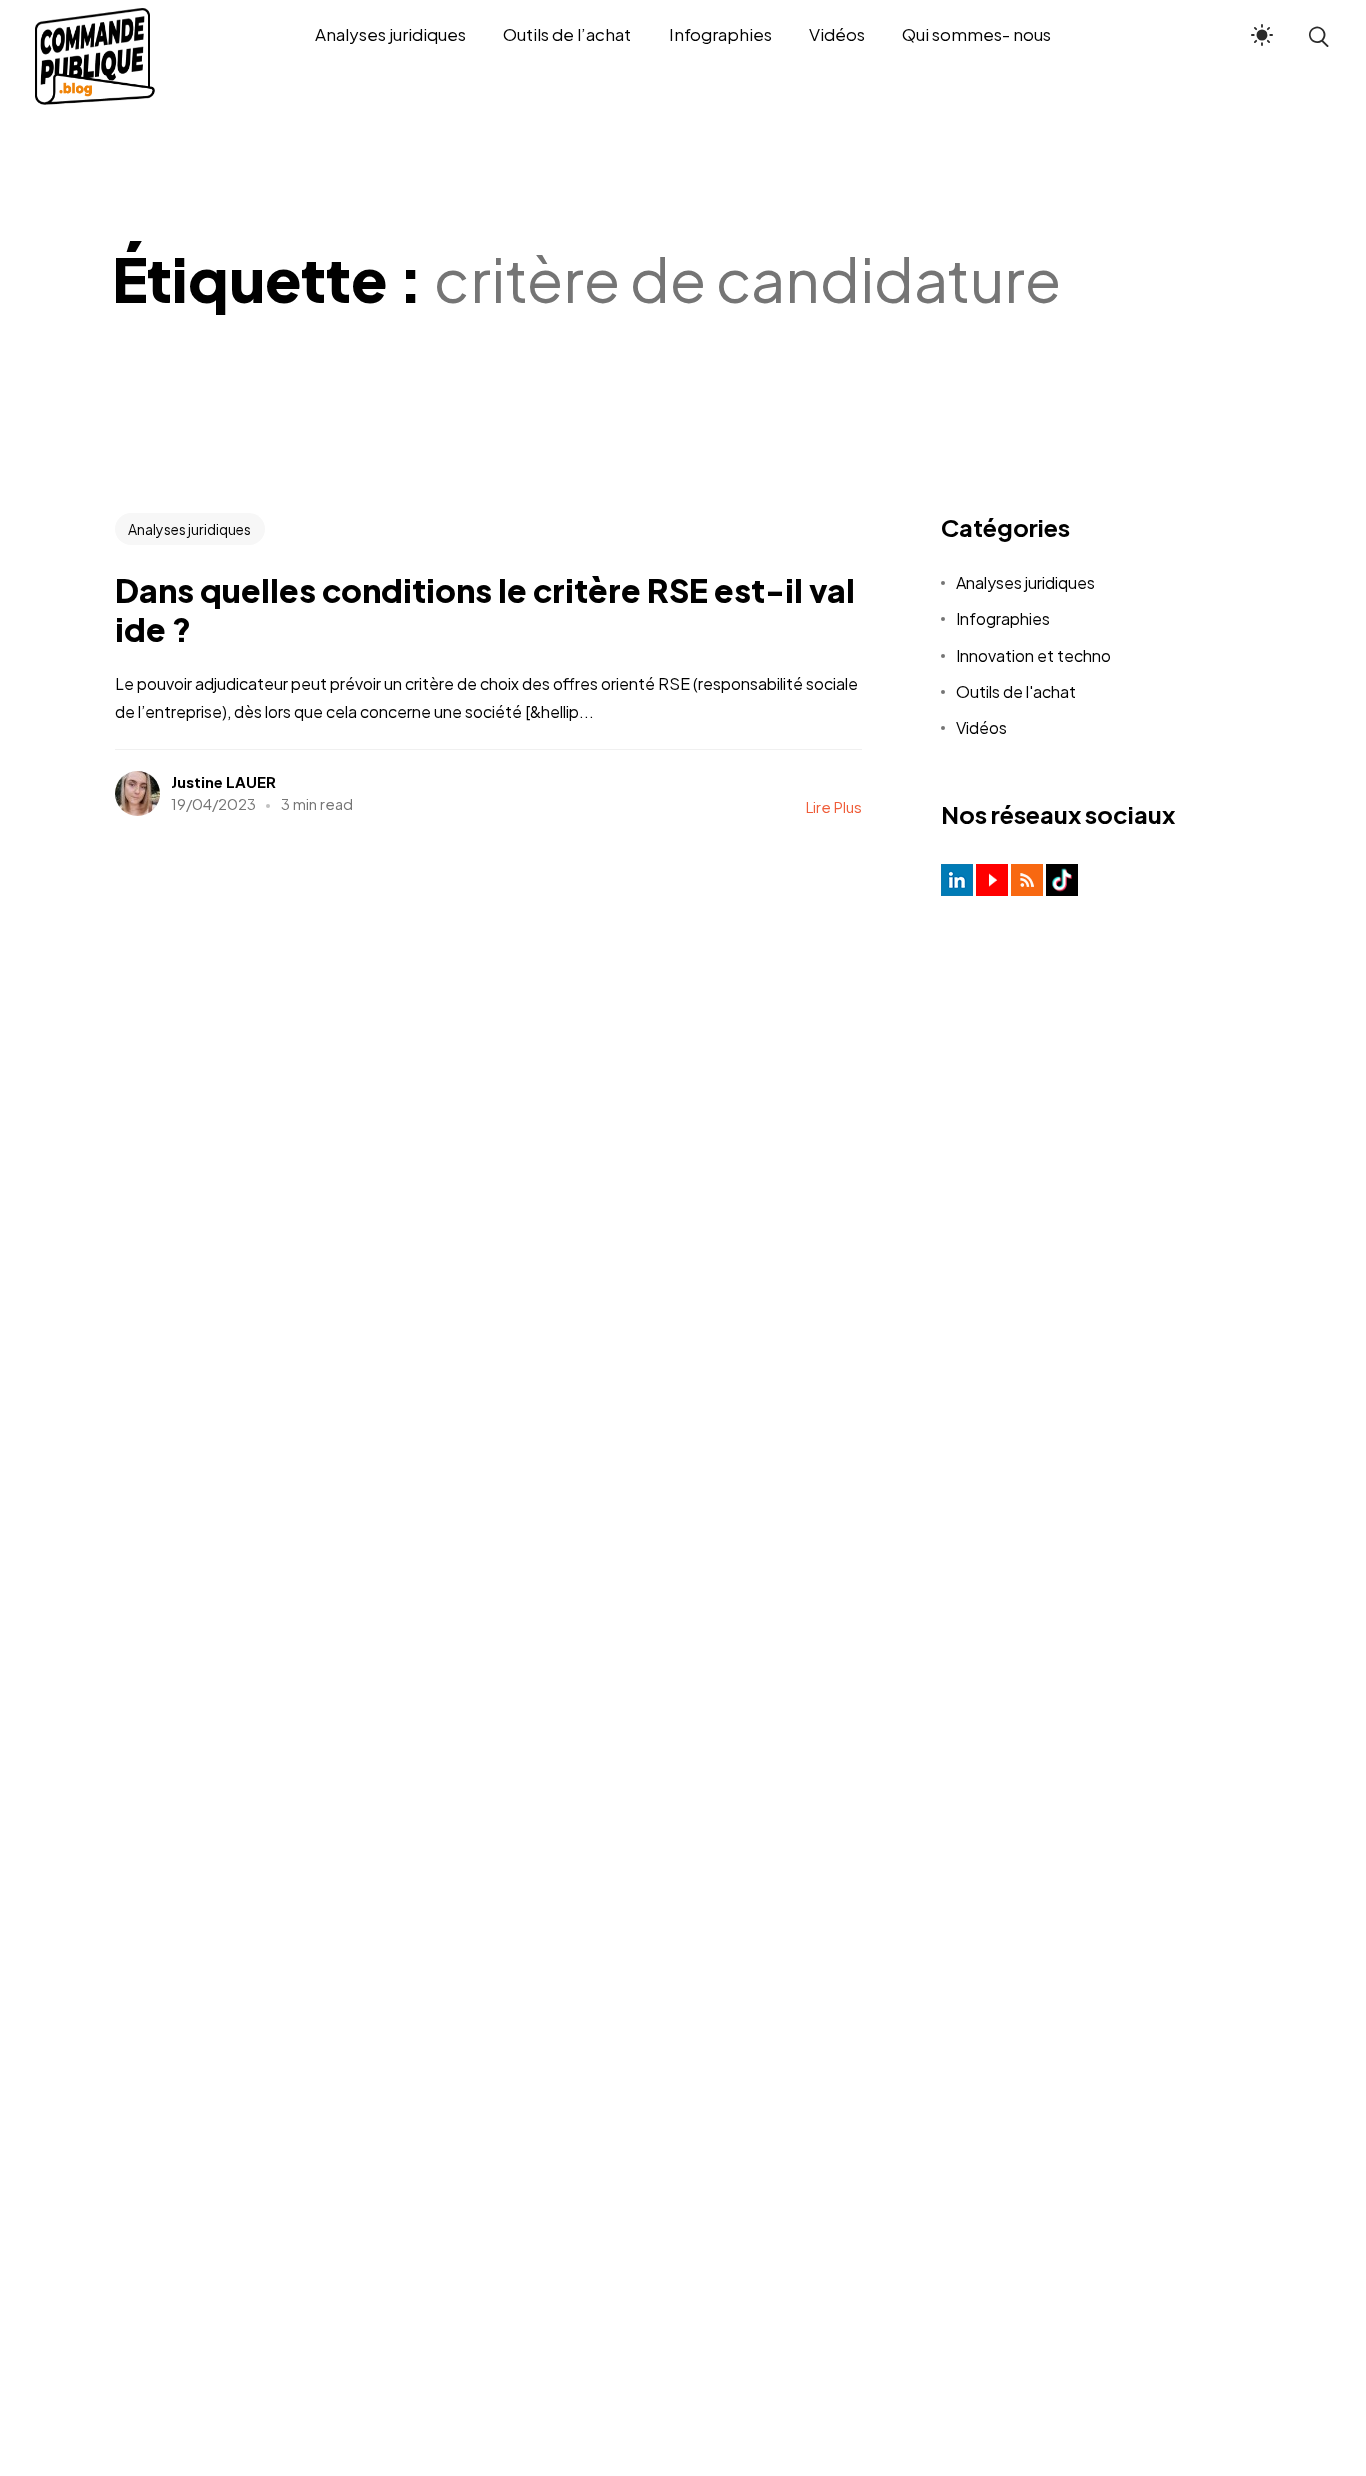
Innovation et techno (1033, 655)
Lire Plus (834, 806)
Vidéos (981, 727)
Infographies (1003, 618)
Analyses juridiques (189, 529)
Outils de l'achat (1016, 691)
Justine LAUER (223, 781)
